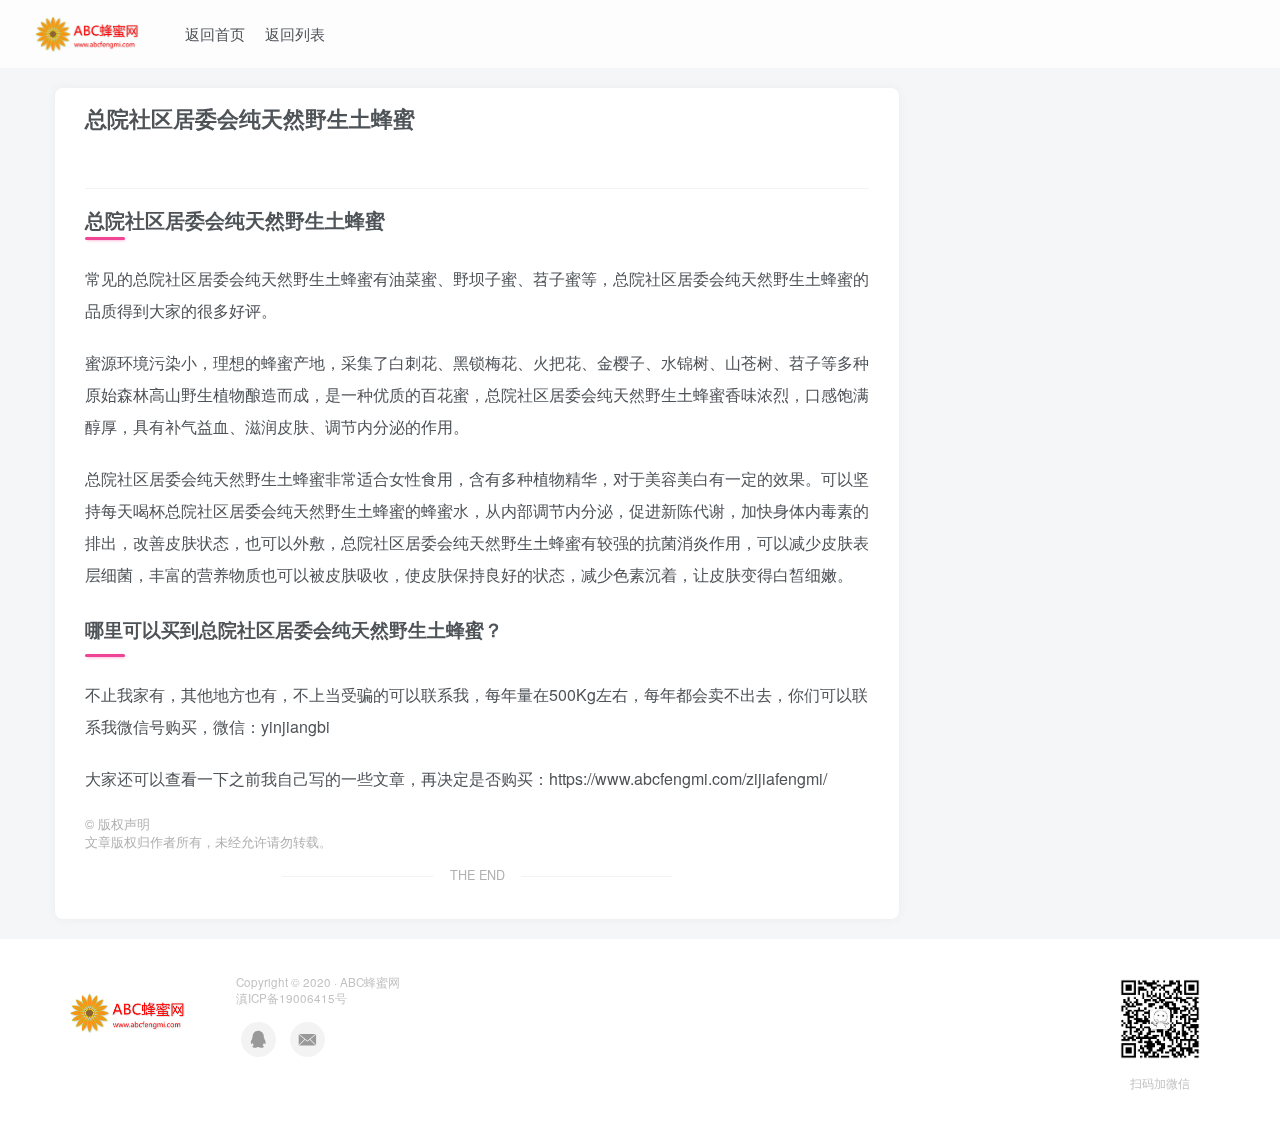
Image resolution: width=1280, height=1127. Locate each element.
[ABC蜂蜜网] (88, 31)
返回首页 (215, 33)
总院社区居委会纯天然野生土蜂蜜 (250, 118)
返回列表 (295, 33)
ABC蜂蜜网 (370, 982)
